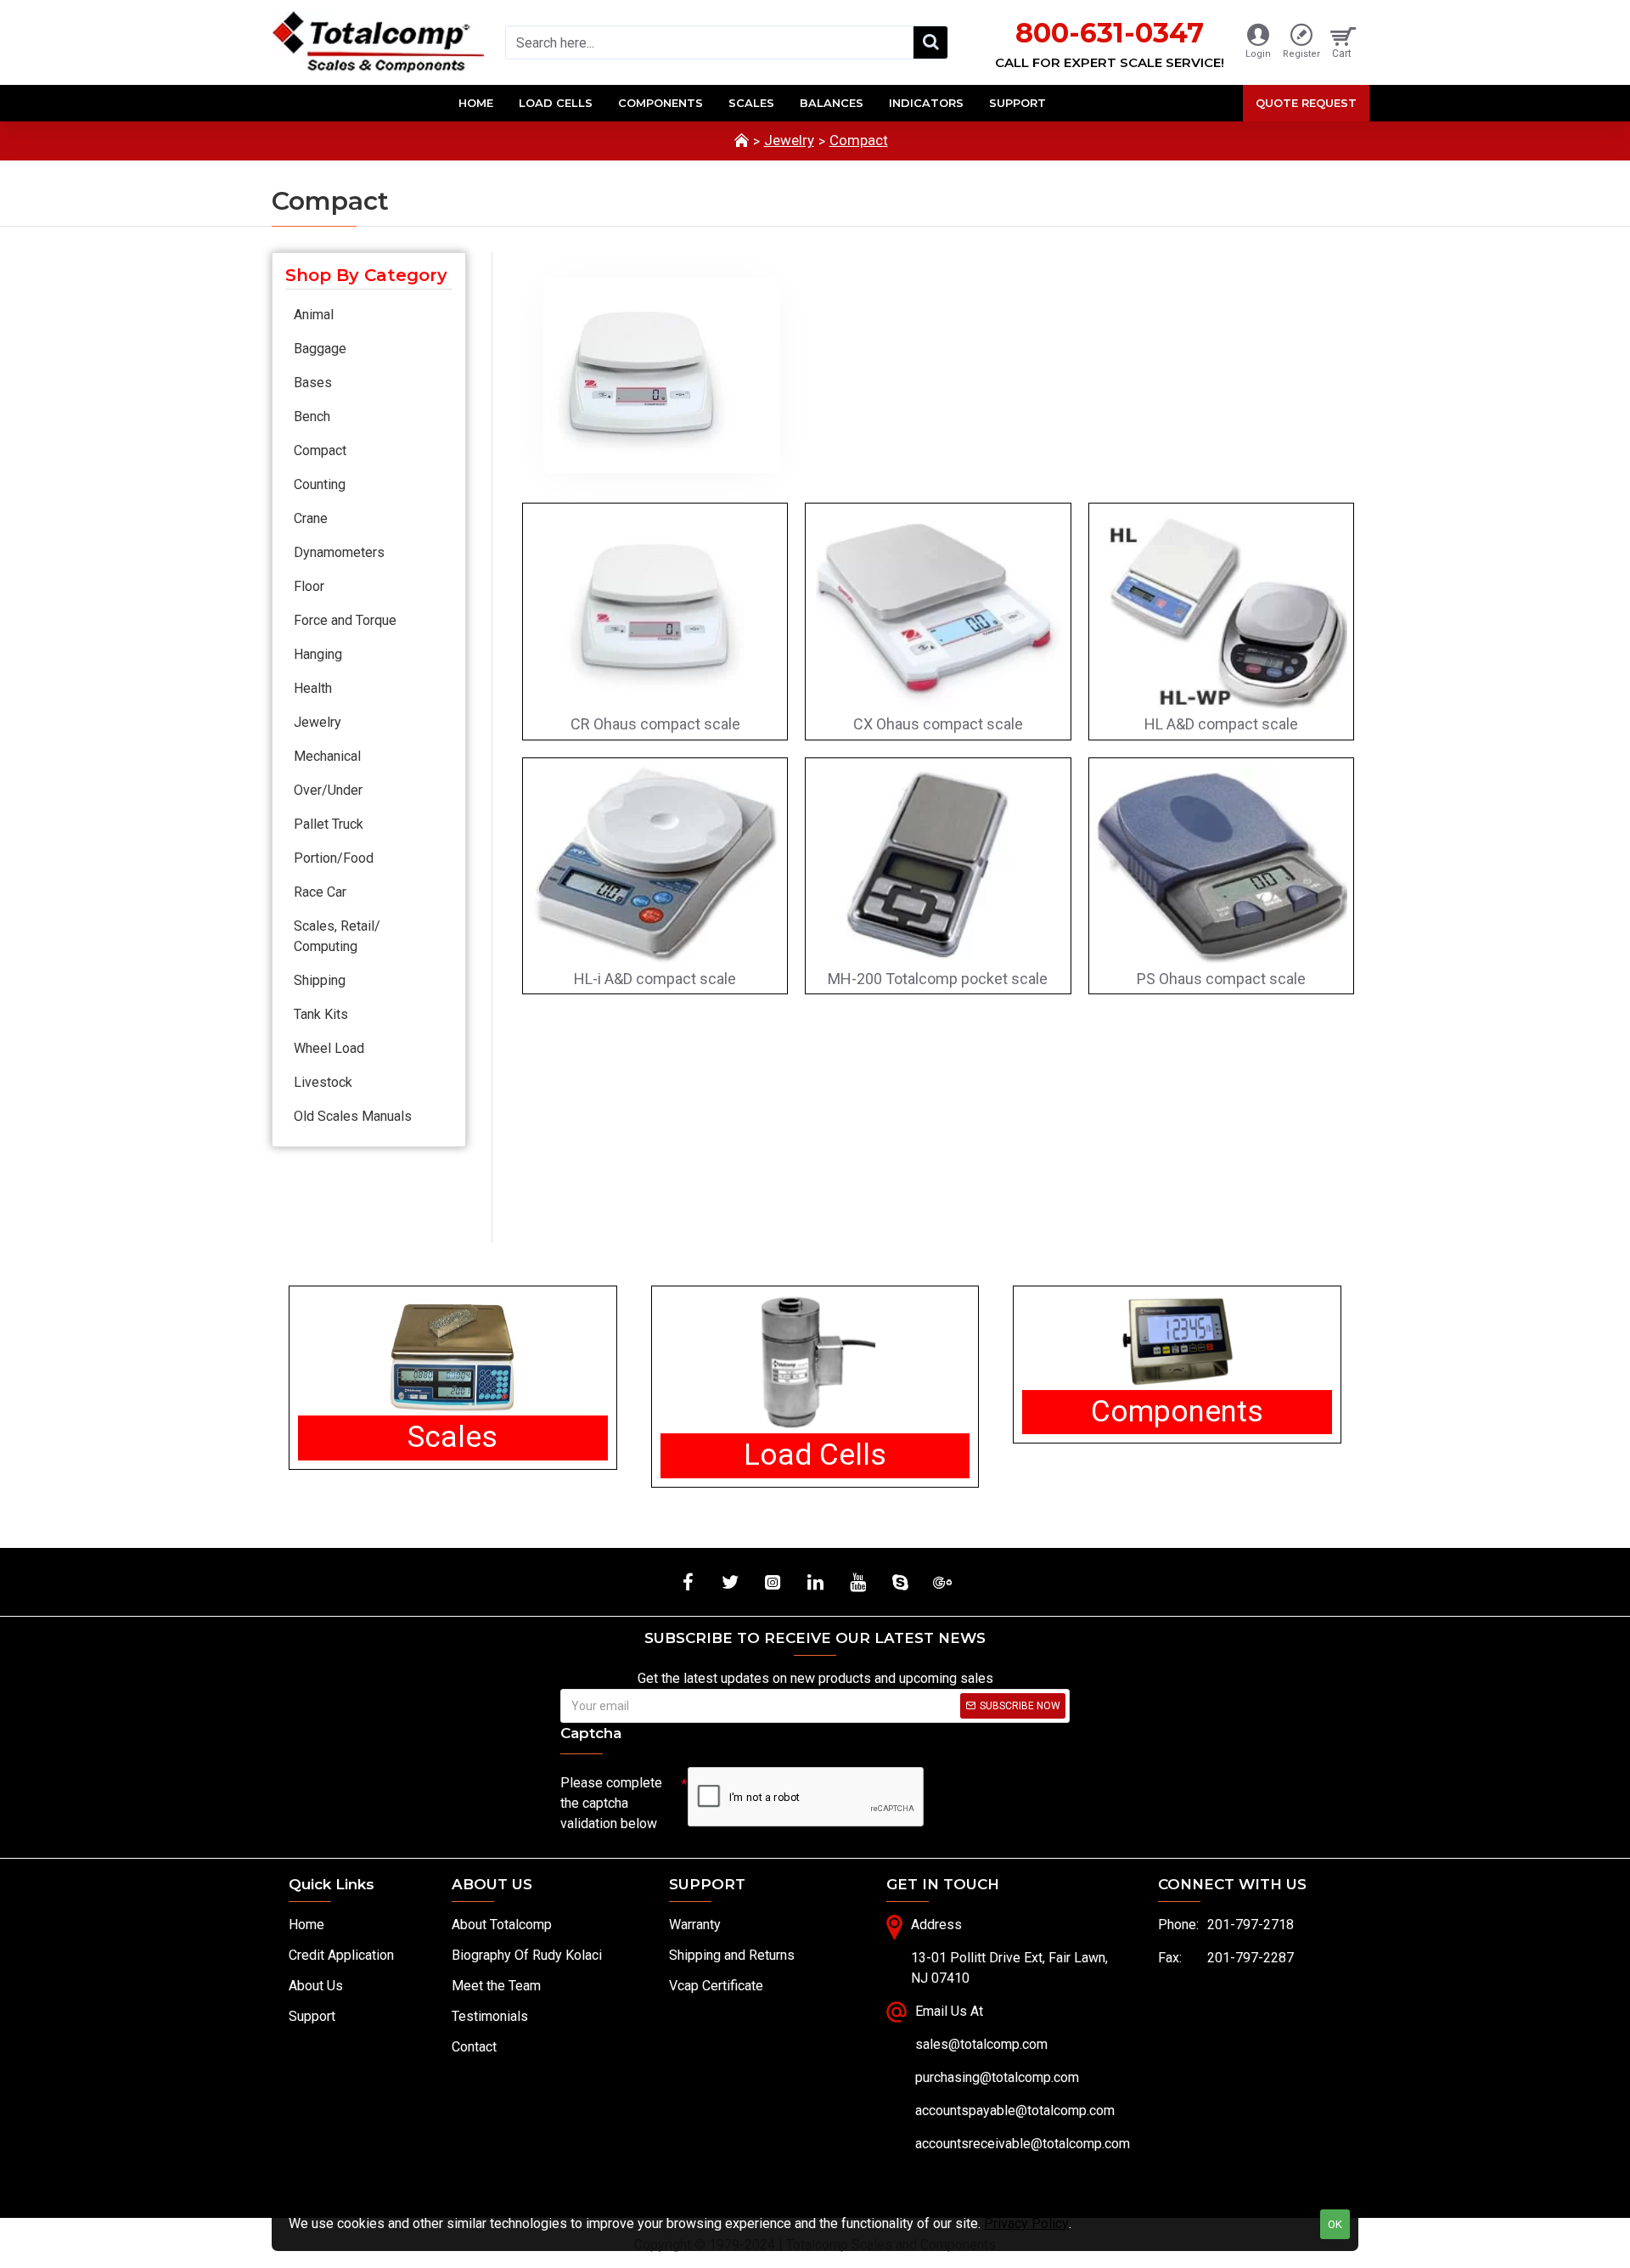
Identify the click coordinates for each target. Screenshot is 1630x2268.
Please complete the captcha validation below (611, 1803)
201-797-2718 (1251, 1925)
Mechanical (327, 756)
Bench (312, 416)
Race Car (320, 892)
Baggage (320, 349)
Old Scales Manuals (353, 1116)
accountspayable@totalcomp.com (1015, 2110)
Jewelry (789, 140)
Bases (313, 383)
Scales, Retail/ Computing (337, 936)
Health (313, 688)
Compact (859, 140)
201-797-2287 (1251, 1958)
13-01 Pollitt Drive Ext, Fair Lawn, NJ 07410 (1009, 1968)
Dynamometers (339, 552)
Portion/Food (334, 858)
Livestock (323, 1082)
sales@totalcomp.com (981, 2044)
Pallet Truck (329, 824)
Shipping (320, 980)
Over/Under (328, 790)
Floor (309, 586)
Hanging (318, 654)
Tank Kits (321, 1014)
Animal (314, 315)
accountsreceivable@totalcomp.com (1023, 2144)
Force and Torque (345, 620)
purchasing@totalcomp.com (997, 2077)
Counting (320, 484)
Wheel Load (329, 1048)
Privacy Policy (1026, 2223)
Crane (311, 518)
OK (1335, 2224)
